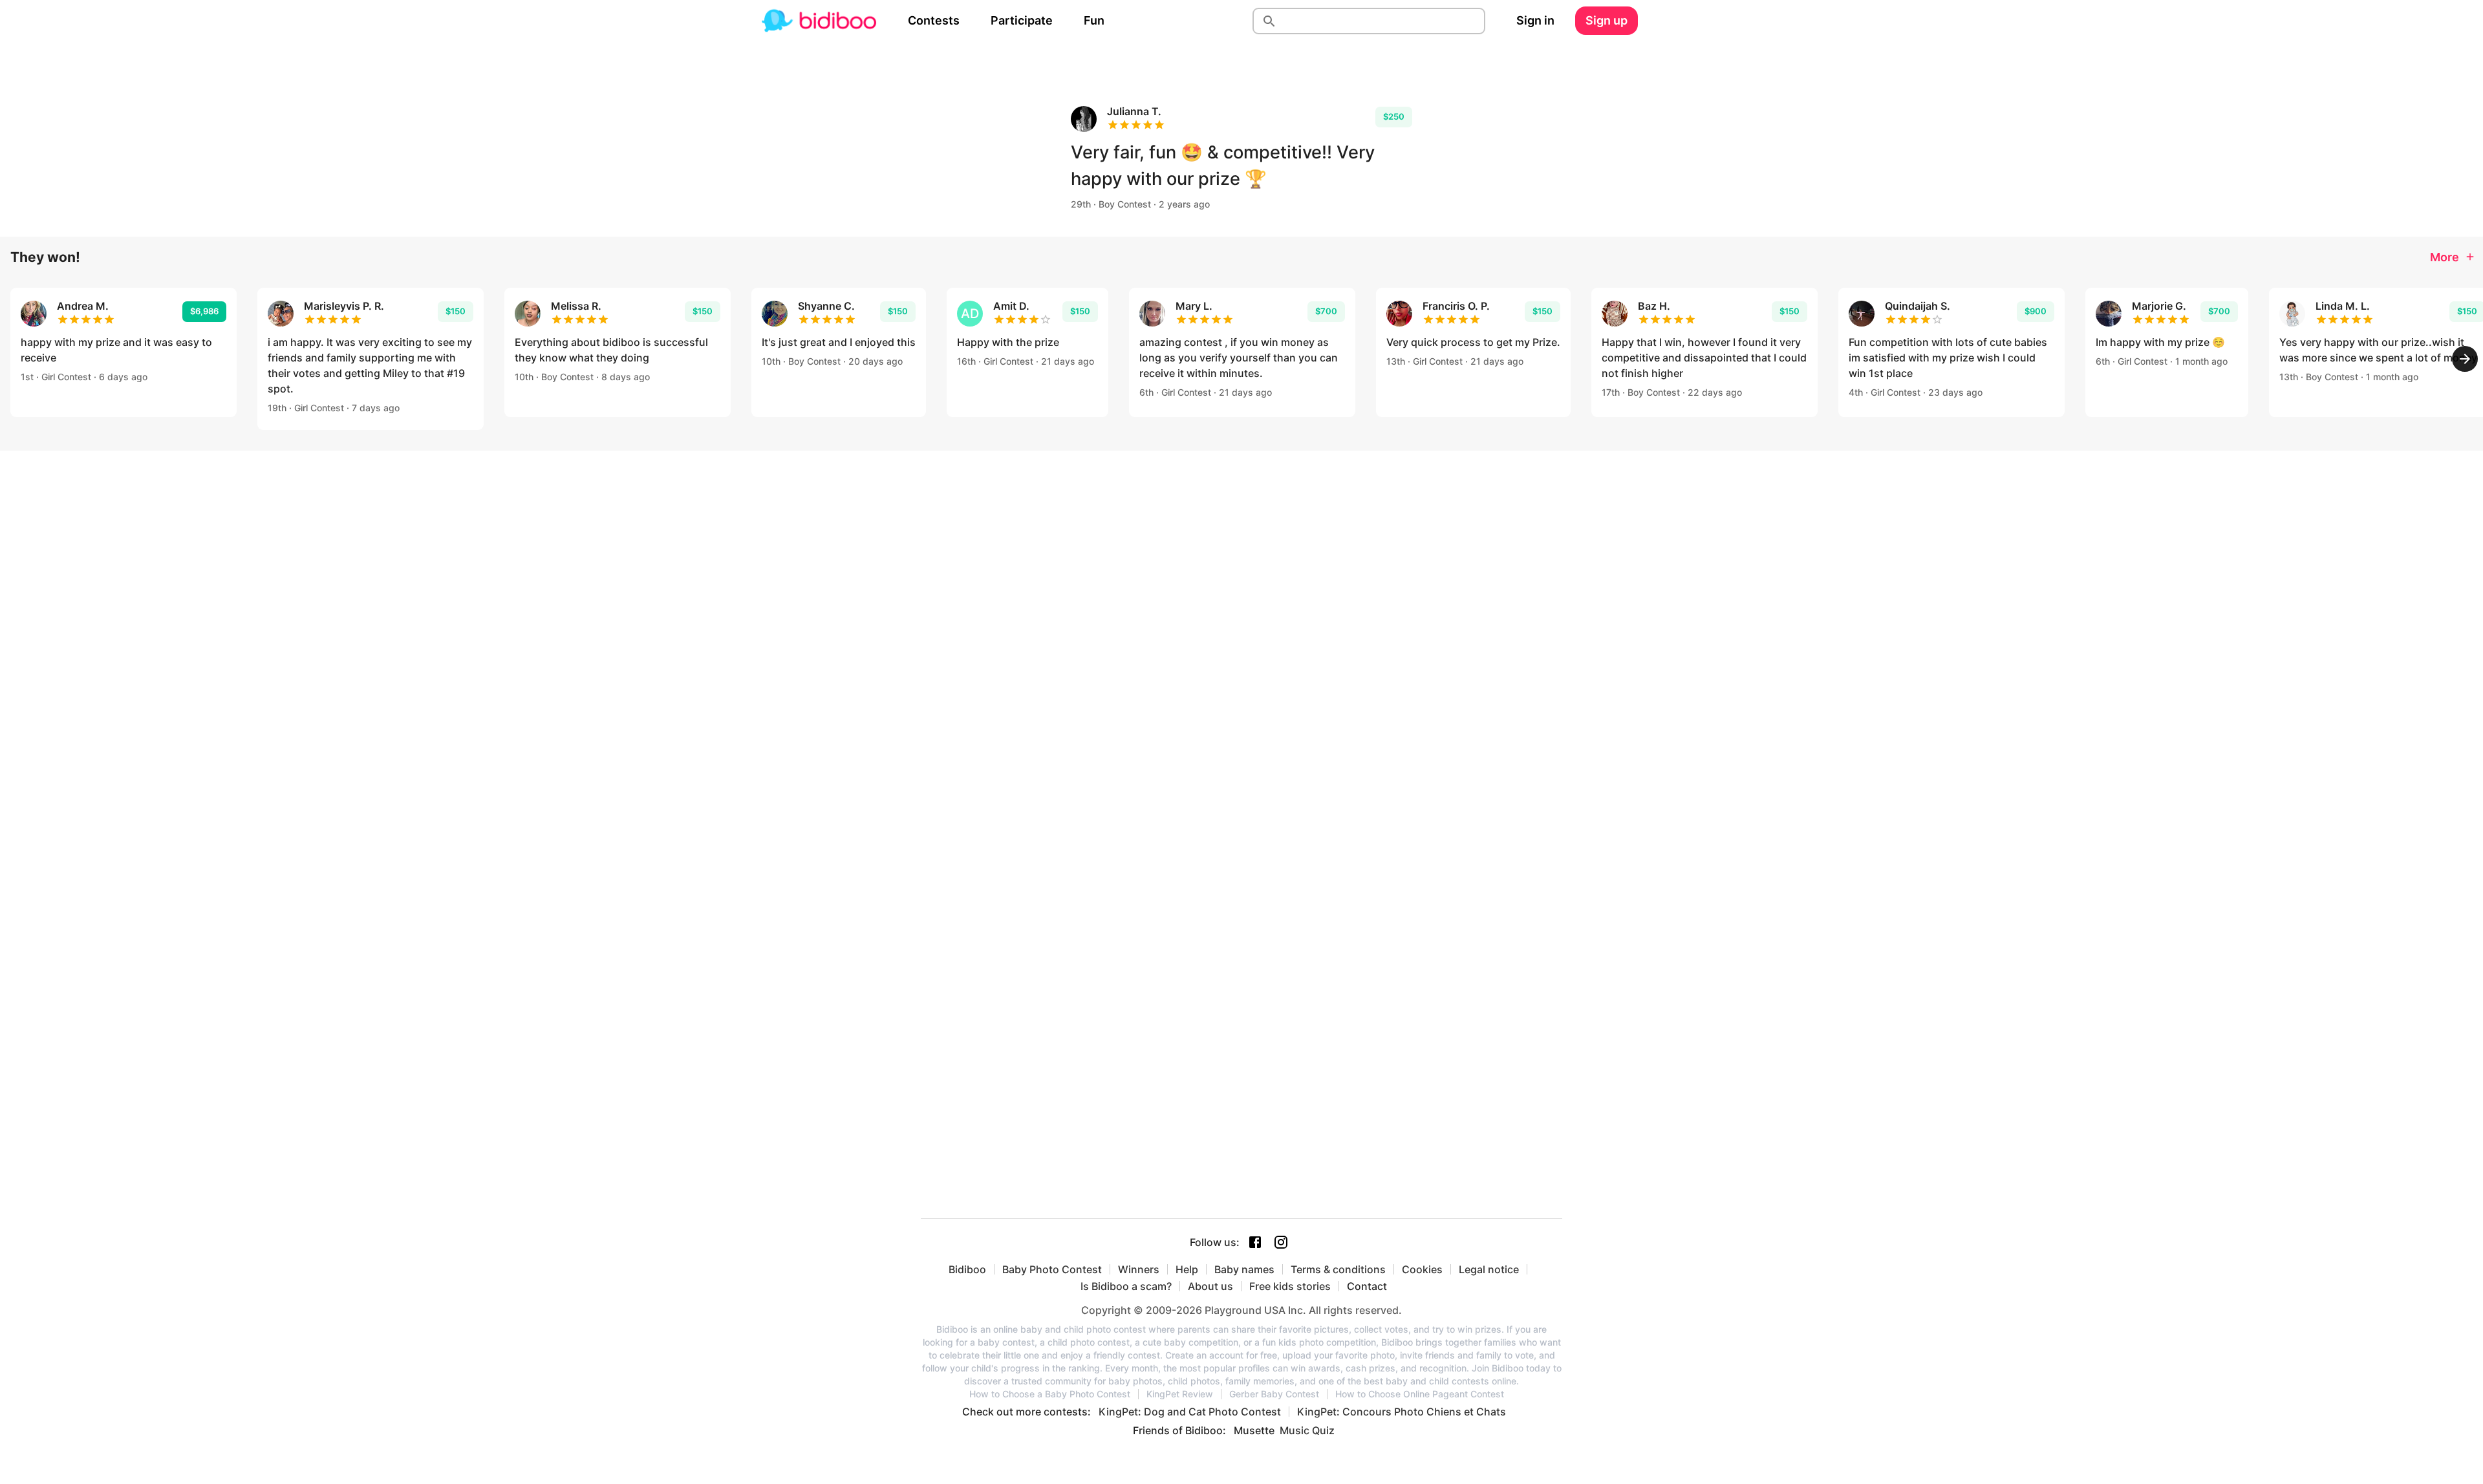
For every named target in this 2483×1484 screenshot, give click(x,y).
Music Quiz (1307, 1430)
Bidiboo (967, 1269)
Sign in (1535, 20)
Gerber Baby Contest (1274, 1394)
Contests (934, 20)
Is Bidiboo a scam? (1126, 1286)
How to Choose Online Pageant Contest (1420, 1394)
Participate (1022, 20)
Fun (1094, 20)
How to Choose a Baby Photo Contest (1050, 1394)
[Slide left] (18, 359)
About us (1210, 1286)
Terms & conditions (1338, 1269)
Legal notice (1489, 1269)
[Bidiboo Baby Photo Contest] (819, 21)
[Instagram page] (1281, 1242)
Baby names (1244, 1269)
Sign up (1607, 20)
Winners (1139, 1269)
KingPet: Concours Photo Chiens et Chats (1402, 1412)
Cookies (1422, 1269)
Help (1187, 1269)
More (2445, 257)
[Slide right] (2465, 359)
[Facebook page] (1255, 1242)
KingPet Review (1180, 1394)
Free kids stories (1290, 1286)
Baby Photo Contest (1052, 1269)
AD (970, 314)
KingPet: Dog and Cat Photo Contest (1190, 1412)
